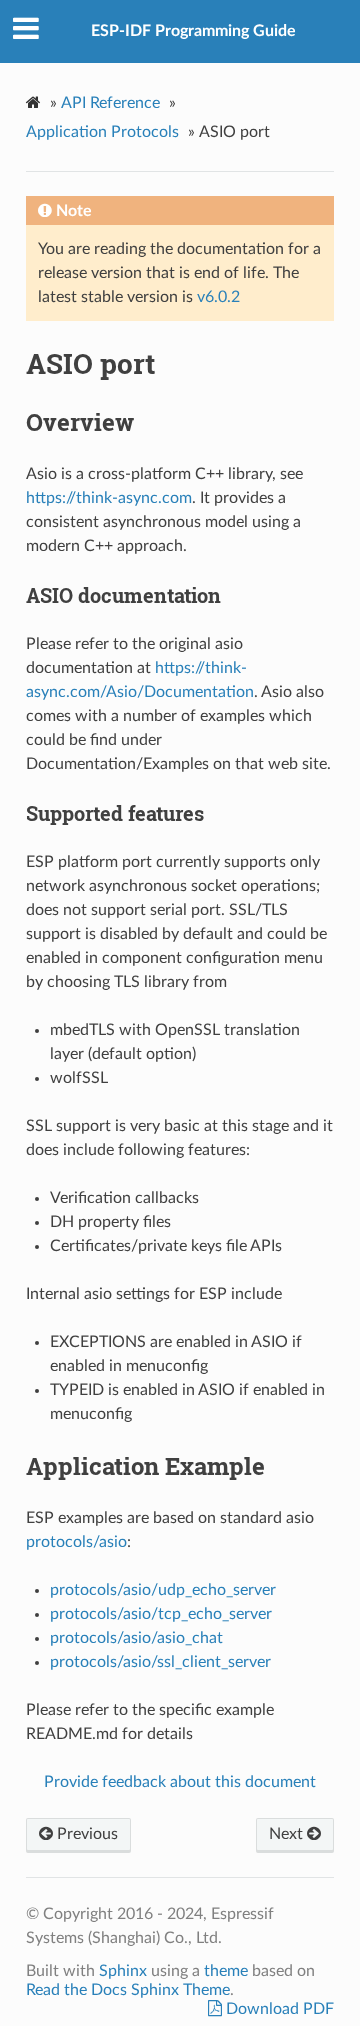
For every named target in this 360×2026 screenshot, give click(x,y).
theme (226, 1971)
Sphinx (123, 1971)
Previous (85, 1834)
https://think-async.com (109, 498)
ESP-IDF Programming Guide (193, 31)
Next (288, 1834)
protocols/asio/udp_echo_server (163, 1590)
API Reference (110, 103)
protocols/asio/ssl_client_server (160, 1662)
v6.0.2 (218, 297)
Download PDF (278, 2009)
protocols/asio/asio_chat (136, 1638)
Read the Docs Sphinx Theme (128, 1990)
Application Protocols (102, 132)
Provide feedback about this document (180, 1782)
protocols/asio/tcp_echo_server (161, 1614)
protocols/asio (76, 1542)
